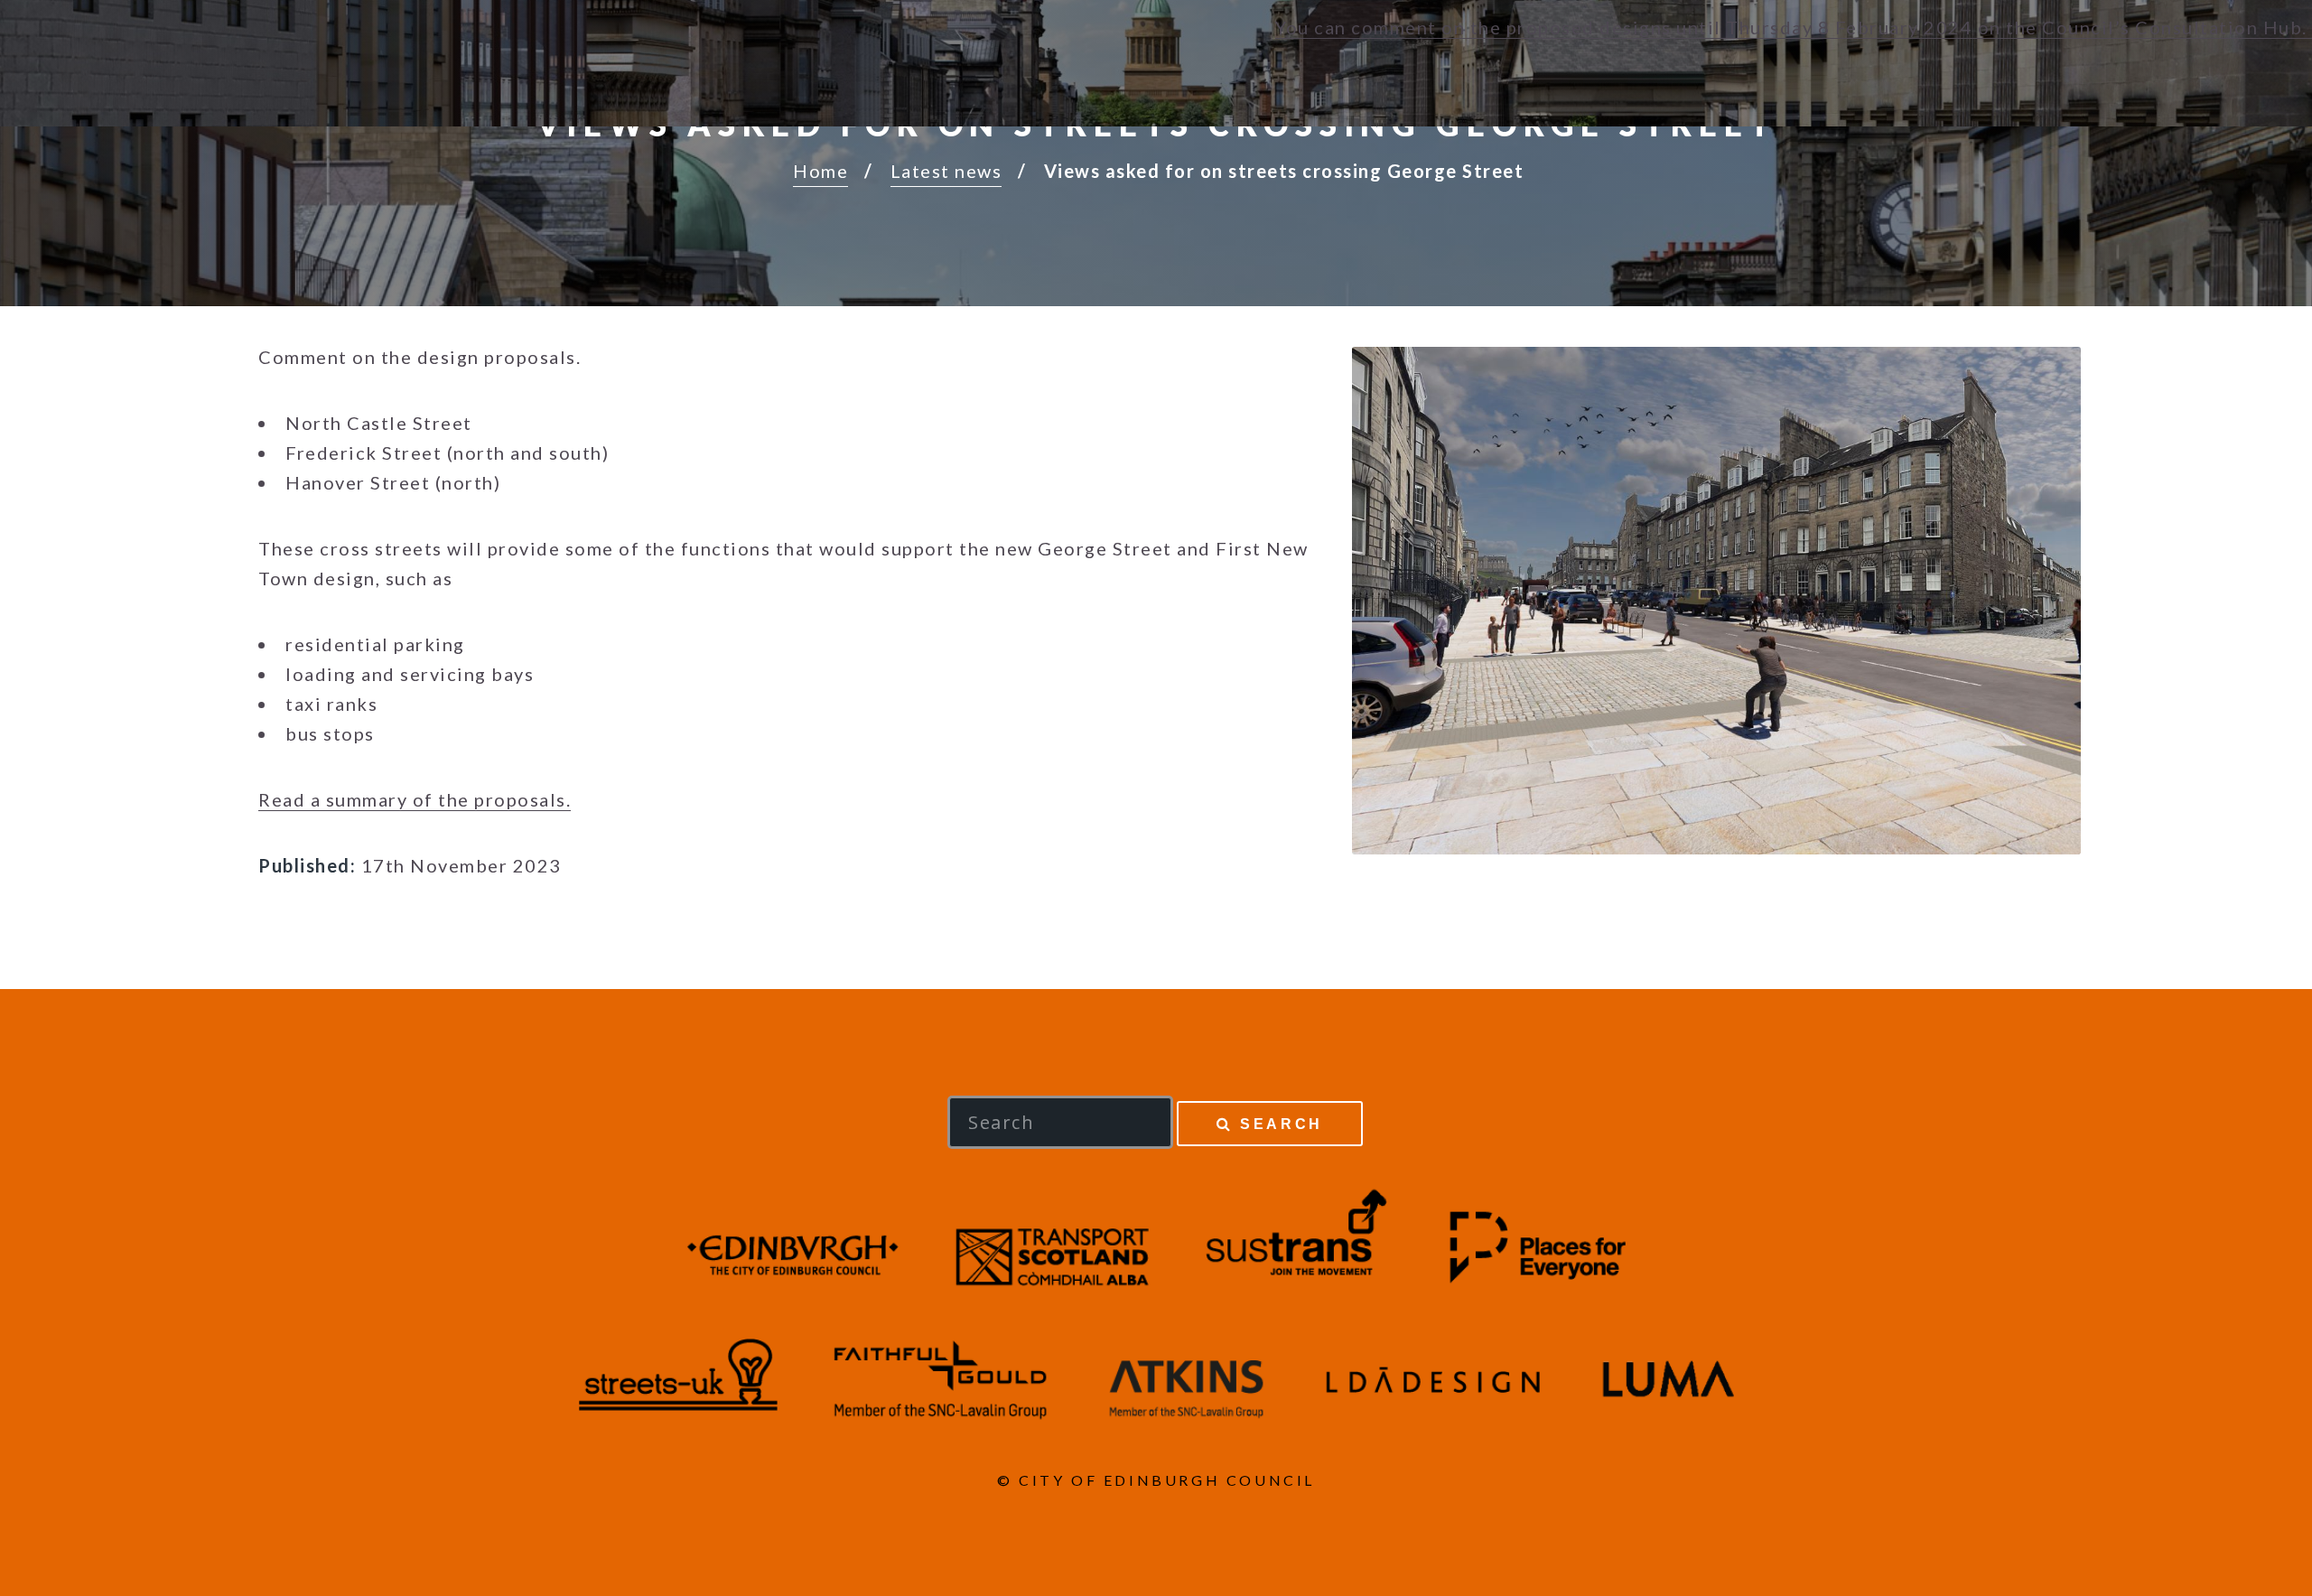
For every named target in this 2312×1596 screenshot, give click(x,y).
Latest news (946, 171)
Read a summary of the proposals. (415, 799)
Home (820, 171)
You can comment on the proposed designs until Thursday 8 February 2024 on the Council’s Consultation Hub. (1794, 27)
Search (1282, 1124)
